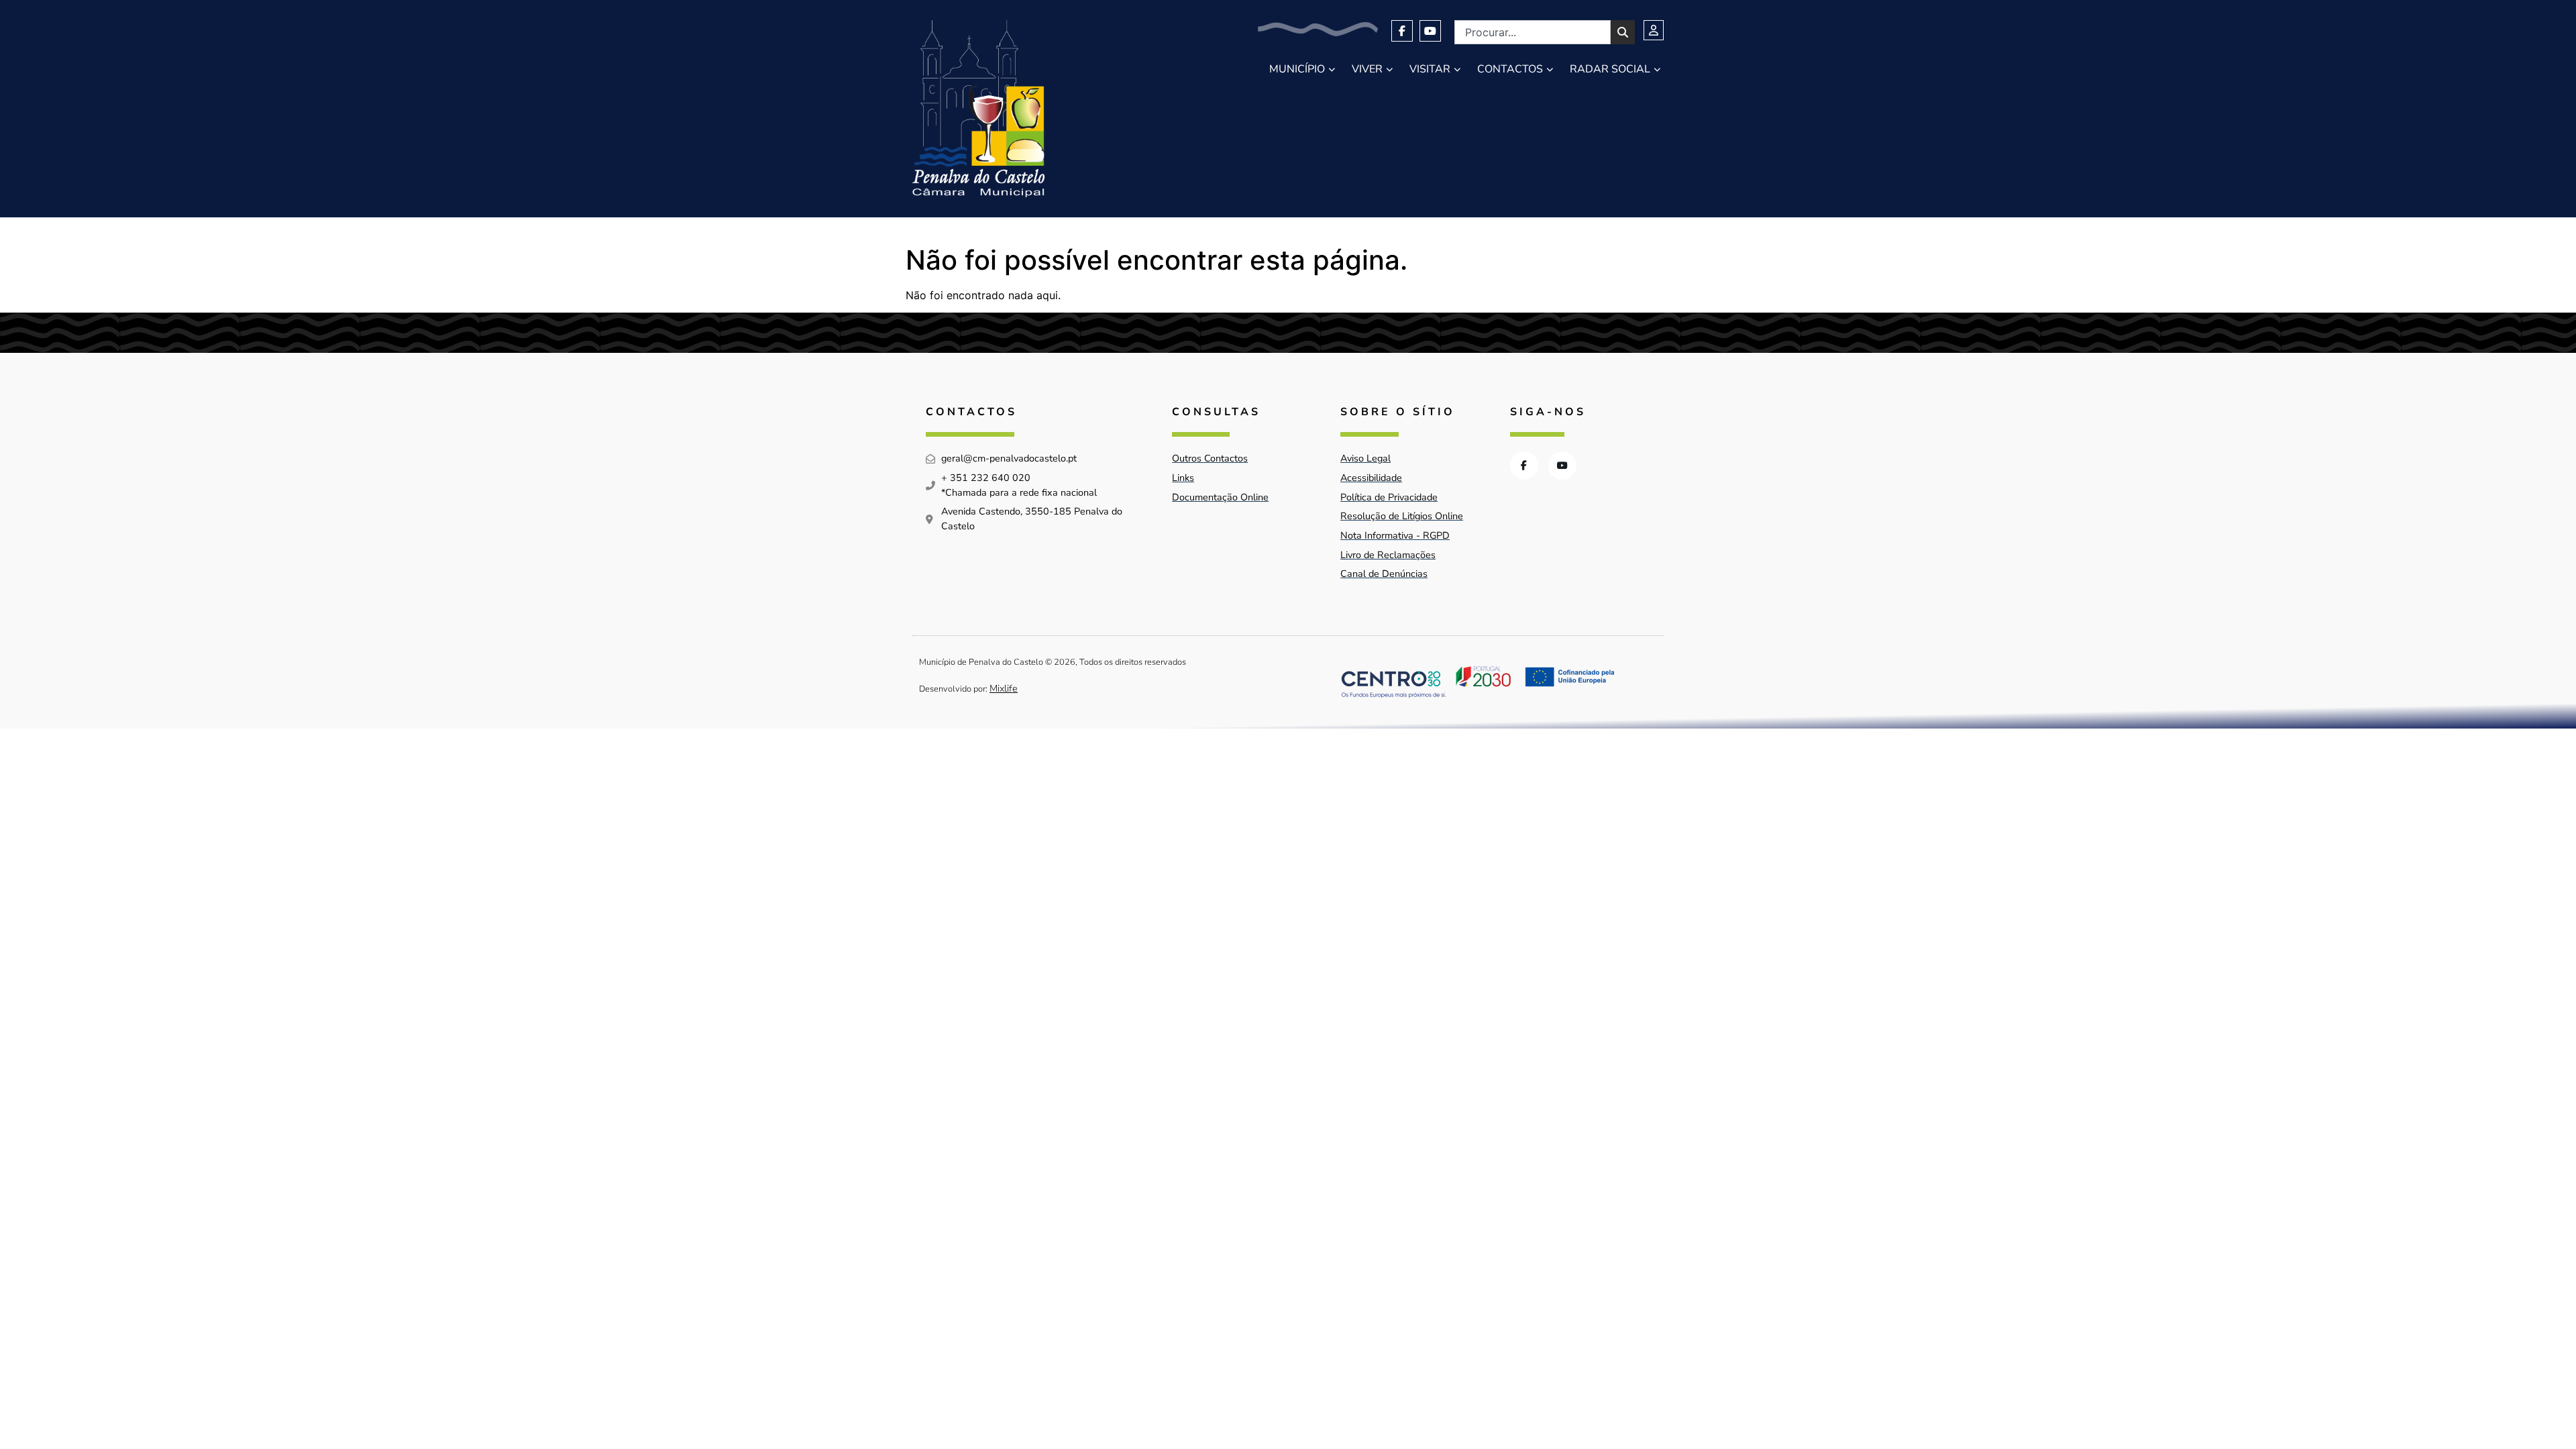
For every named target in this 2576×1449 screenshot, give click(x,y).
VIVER (1367, 69)
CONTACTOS (1510, 69)
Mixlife (1004, 688)
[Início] (978, 109)
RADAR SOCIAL (1610, 69)
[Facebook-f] (1402, 31)
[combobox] (1533, 32)
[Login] (1654, 30)
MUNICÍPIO (1297, 69)
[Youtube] (1430, 31)
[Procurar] (1623, 32)
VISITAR (1430, 69)
